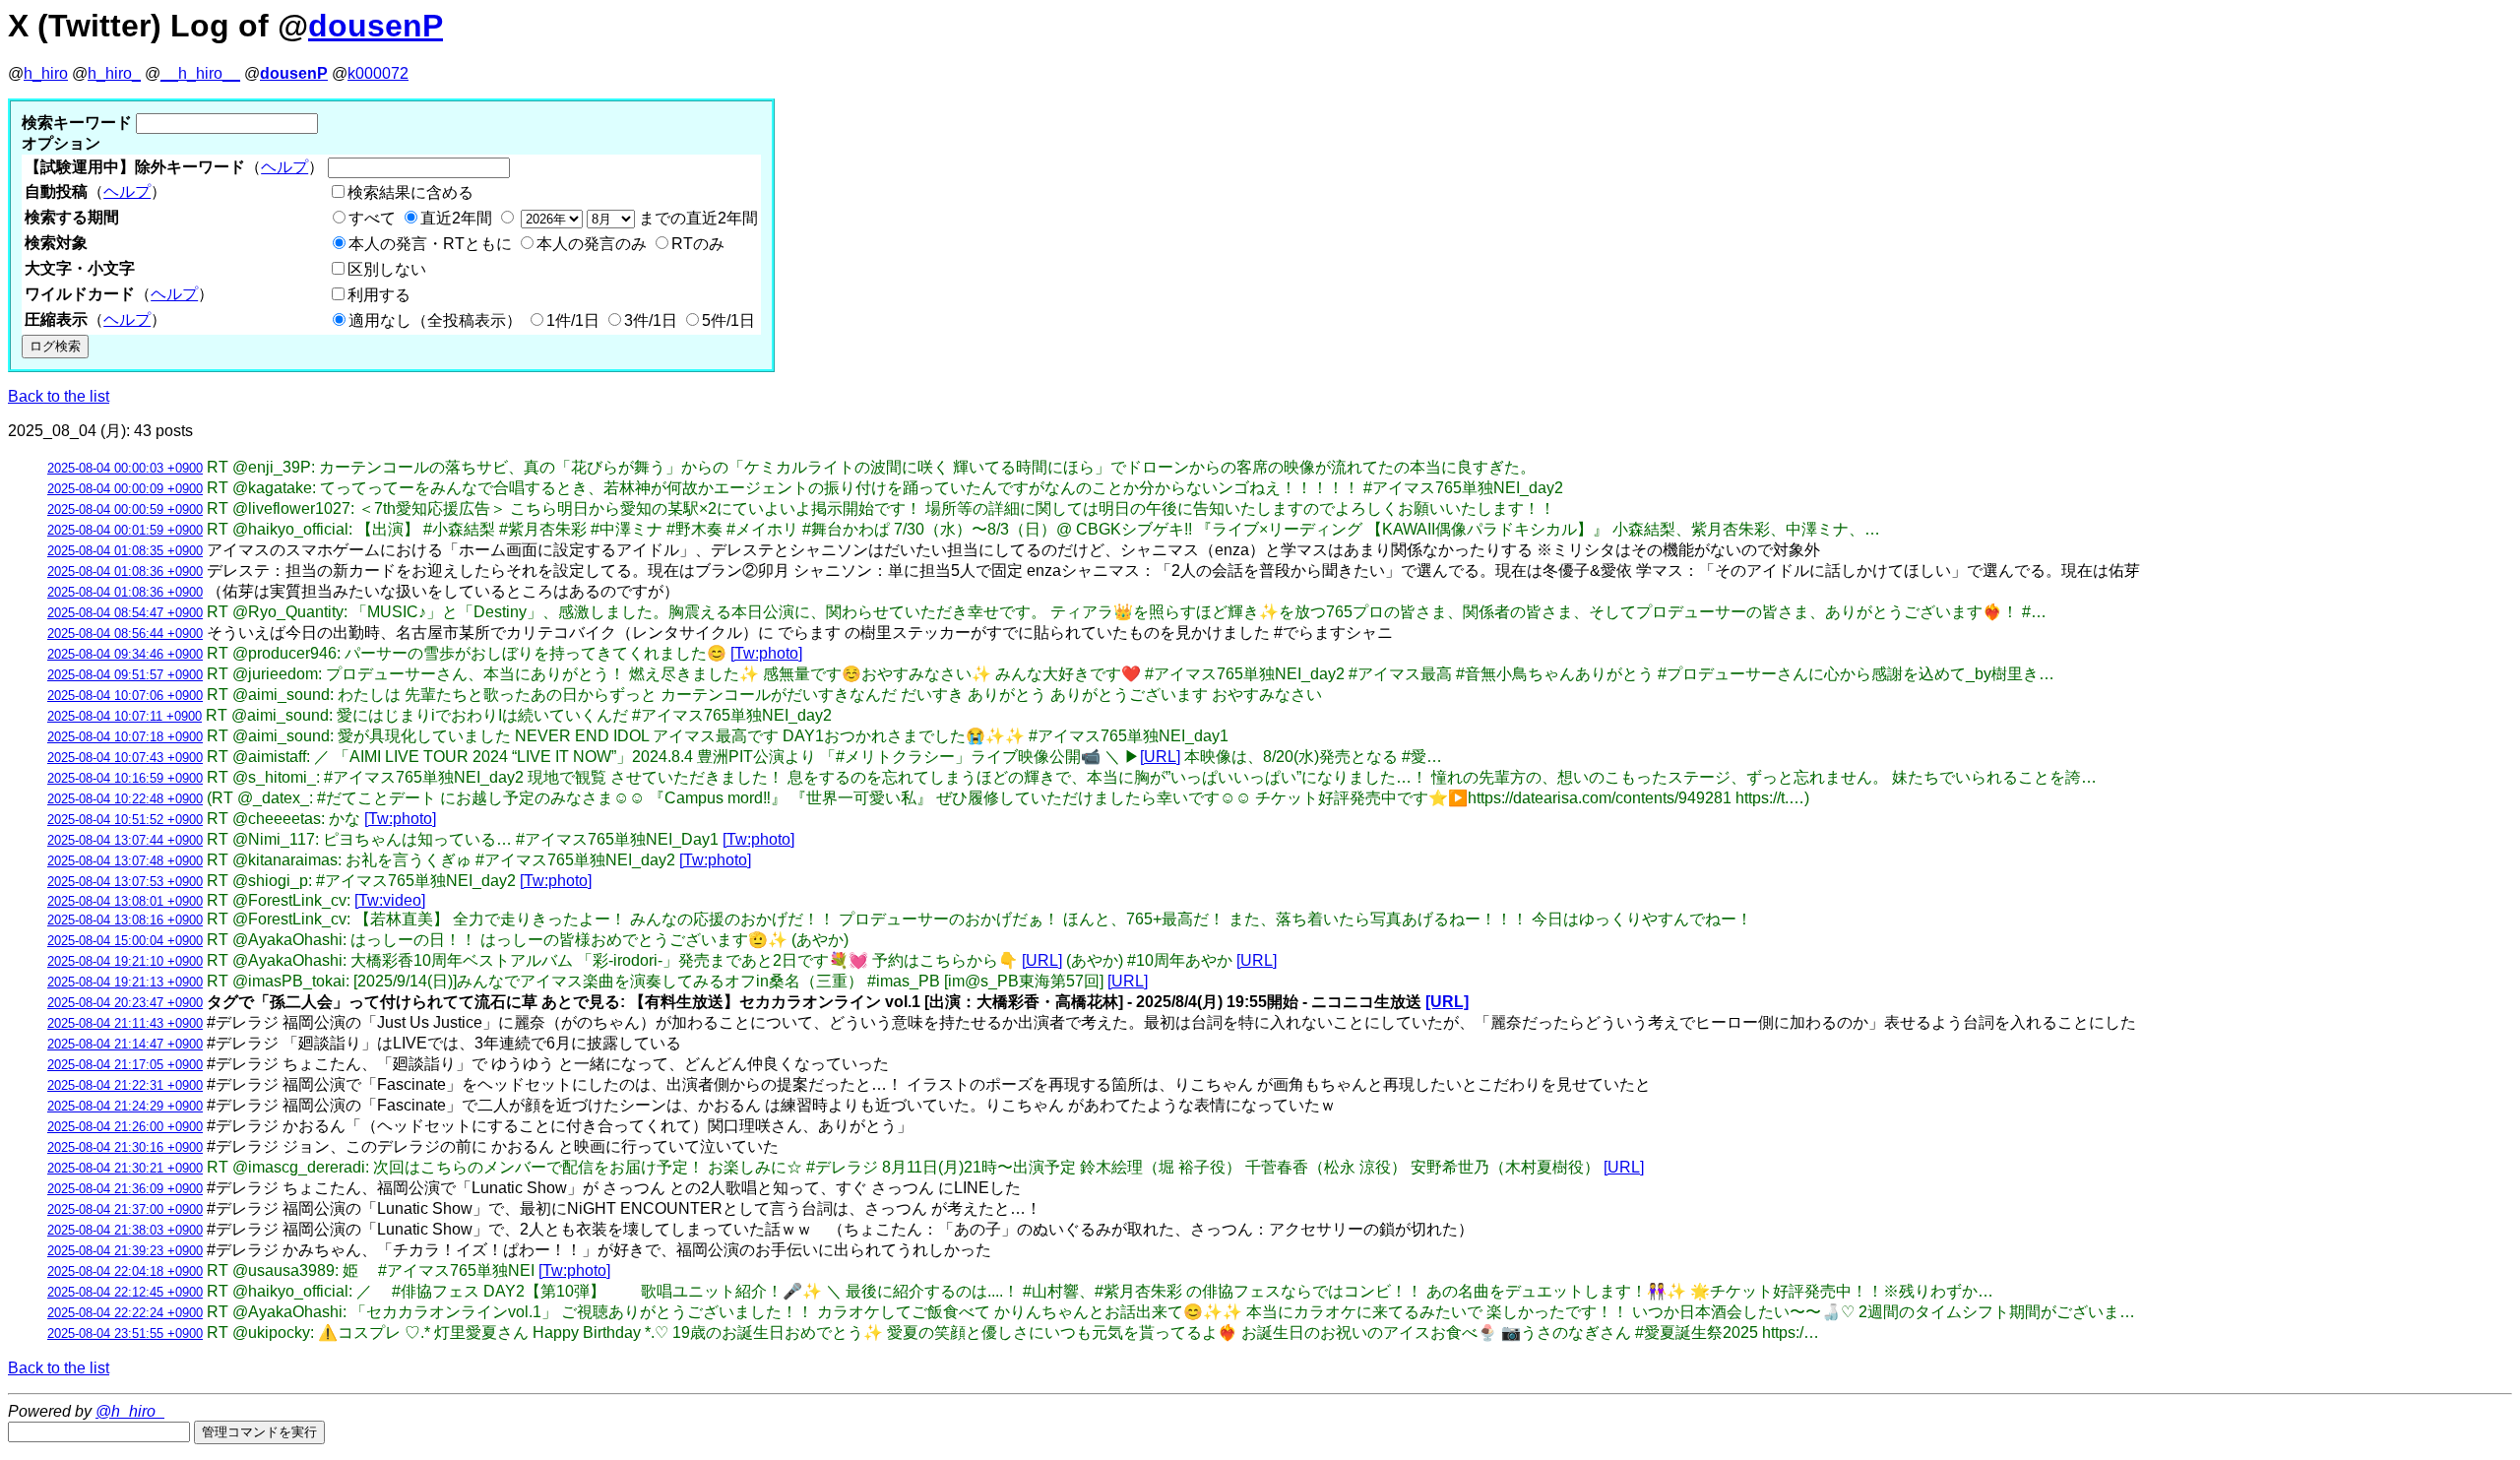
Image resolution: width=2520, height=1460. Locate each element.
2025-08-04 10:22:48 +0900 (125, 799)
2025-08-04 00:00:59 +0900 (125, 509)
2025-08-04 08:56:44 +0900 (125, 634)
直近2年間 (456, 218)
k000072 (378, 73)
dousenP (376, 26)
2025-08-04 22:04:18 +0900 (125, 1271)
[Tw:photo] (766, 653)
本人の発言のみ (592, 244)
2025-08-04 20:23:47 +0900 (125, 1003)
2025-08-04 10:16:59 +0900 (125, 778)
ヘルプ (284, 167)
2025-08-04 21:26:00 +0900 (125, 1127)
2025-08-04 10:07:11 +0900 (125, 716)
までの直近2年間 (696, 218)
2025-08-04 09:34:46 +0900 (125, 654)
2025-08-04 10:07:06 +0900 (125, 696)
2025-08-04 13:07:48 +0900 (125, 861)
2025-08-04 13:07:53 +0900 (125, 882)
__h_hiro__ (200, 73)
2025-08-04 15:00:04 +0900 (125, 941)
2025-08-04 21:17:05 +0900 (125, 1065)
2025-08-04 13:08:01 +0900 (125, 901)
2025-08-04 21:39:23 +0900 (125, 1251)
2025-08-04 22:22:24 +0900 (125, 1313)
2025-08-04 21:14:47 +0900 (125, 1044)
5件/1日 (728, 320)
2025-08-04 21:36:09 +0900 (125, 1189)
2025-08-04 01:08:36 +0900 (125, 571)
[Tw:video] (390, 900)
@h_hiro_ (130, 1411)
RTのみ (698, 244)
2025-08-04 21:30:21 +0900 (125, 1168)
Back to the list (59, 396)
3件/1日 (651, 320)
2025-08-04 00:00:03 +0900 (125, 468)
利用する (379, 295)
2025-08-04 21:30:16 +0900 (125, 1147)
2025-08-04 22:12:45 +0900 (125, 1292)
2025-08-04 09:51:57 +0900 (125, 675)
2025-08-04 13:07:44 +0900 (125, 840)
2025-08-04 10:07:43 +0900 (125, 758)
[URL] (1160, 757)
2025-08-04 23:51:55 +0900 (125, 1333)
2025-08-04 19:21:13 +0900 (125, 982)
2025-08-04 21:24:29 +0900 (125, 1106)
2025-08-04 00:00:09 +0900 (125, 489)
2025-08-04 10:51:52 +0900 (125, 820)
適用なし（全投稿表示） (435, 320)
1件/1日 (573, 320)
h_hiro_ (114, 73)
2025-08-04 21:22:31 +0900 (125, 1085)
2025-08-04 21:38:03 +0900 (125, 1230)
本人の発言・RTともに (430, 244)
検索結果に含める (410, 192)
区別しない (387, 269)
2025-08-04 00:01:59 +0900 (125, 530)
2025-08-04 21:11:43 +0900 (125, 1023)
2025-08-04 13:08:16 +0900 (125, 920)
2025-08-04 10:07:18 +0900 (125, 737)
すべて (372, 218)
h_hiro (46, 73)
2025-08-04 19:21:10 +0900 (125, 961)
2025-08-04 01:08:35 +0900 (125, 551)
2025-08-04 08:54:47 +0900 (125, 613)
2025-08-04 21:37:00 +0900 (125, 1209)
